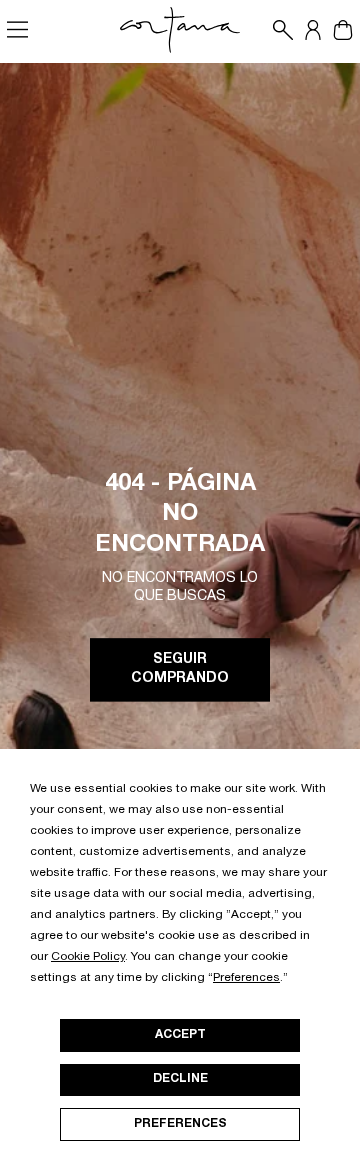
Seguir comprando (180, 670)
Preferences (180, 1124)
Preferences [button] (246, 978)
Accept (180, 1035)
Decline (180, 1079)
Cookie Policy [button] (88, 957)
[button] (278, 30)
